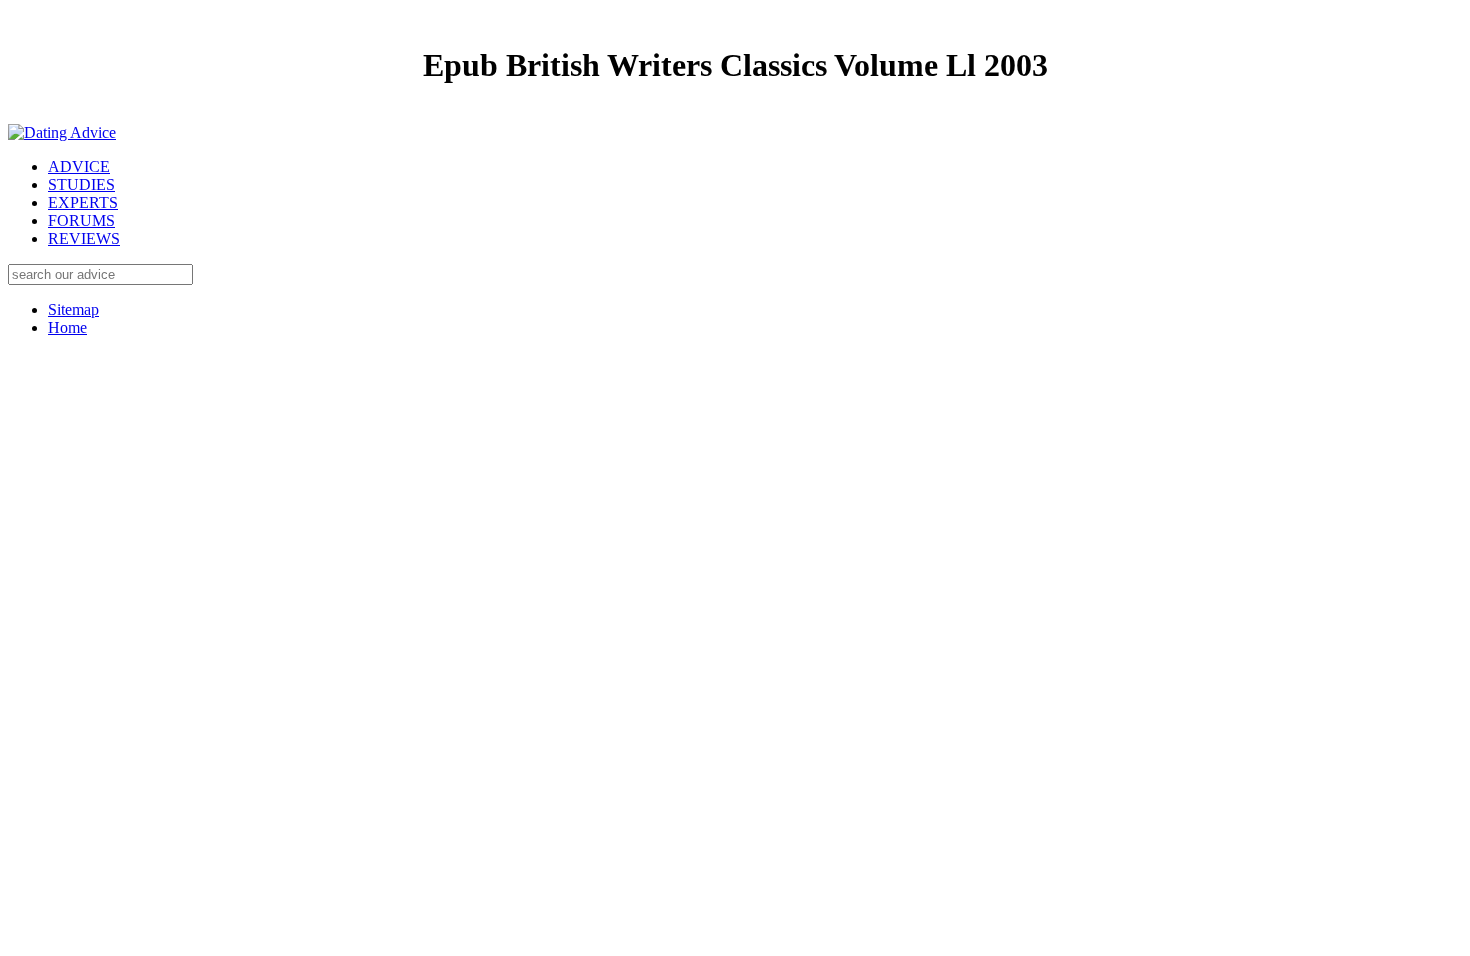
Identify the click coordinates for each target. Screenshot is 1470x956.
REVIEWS (84, 238)
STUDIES (81, 184)
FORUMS (81, 220)
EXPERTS (83, 202)
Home (67, 327)
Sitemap (73, 309)
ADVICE (79, 166)
